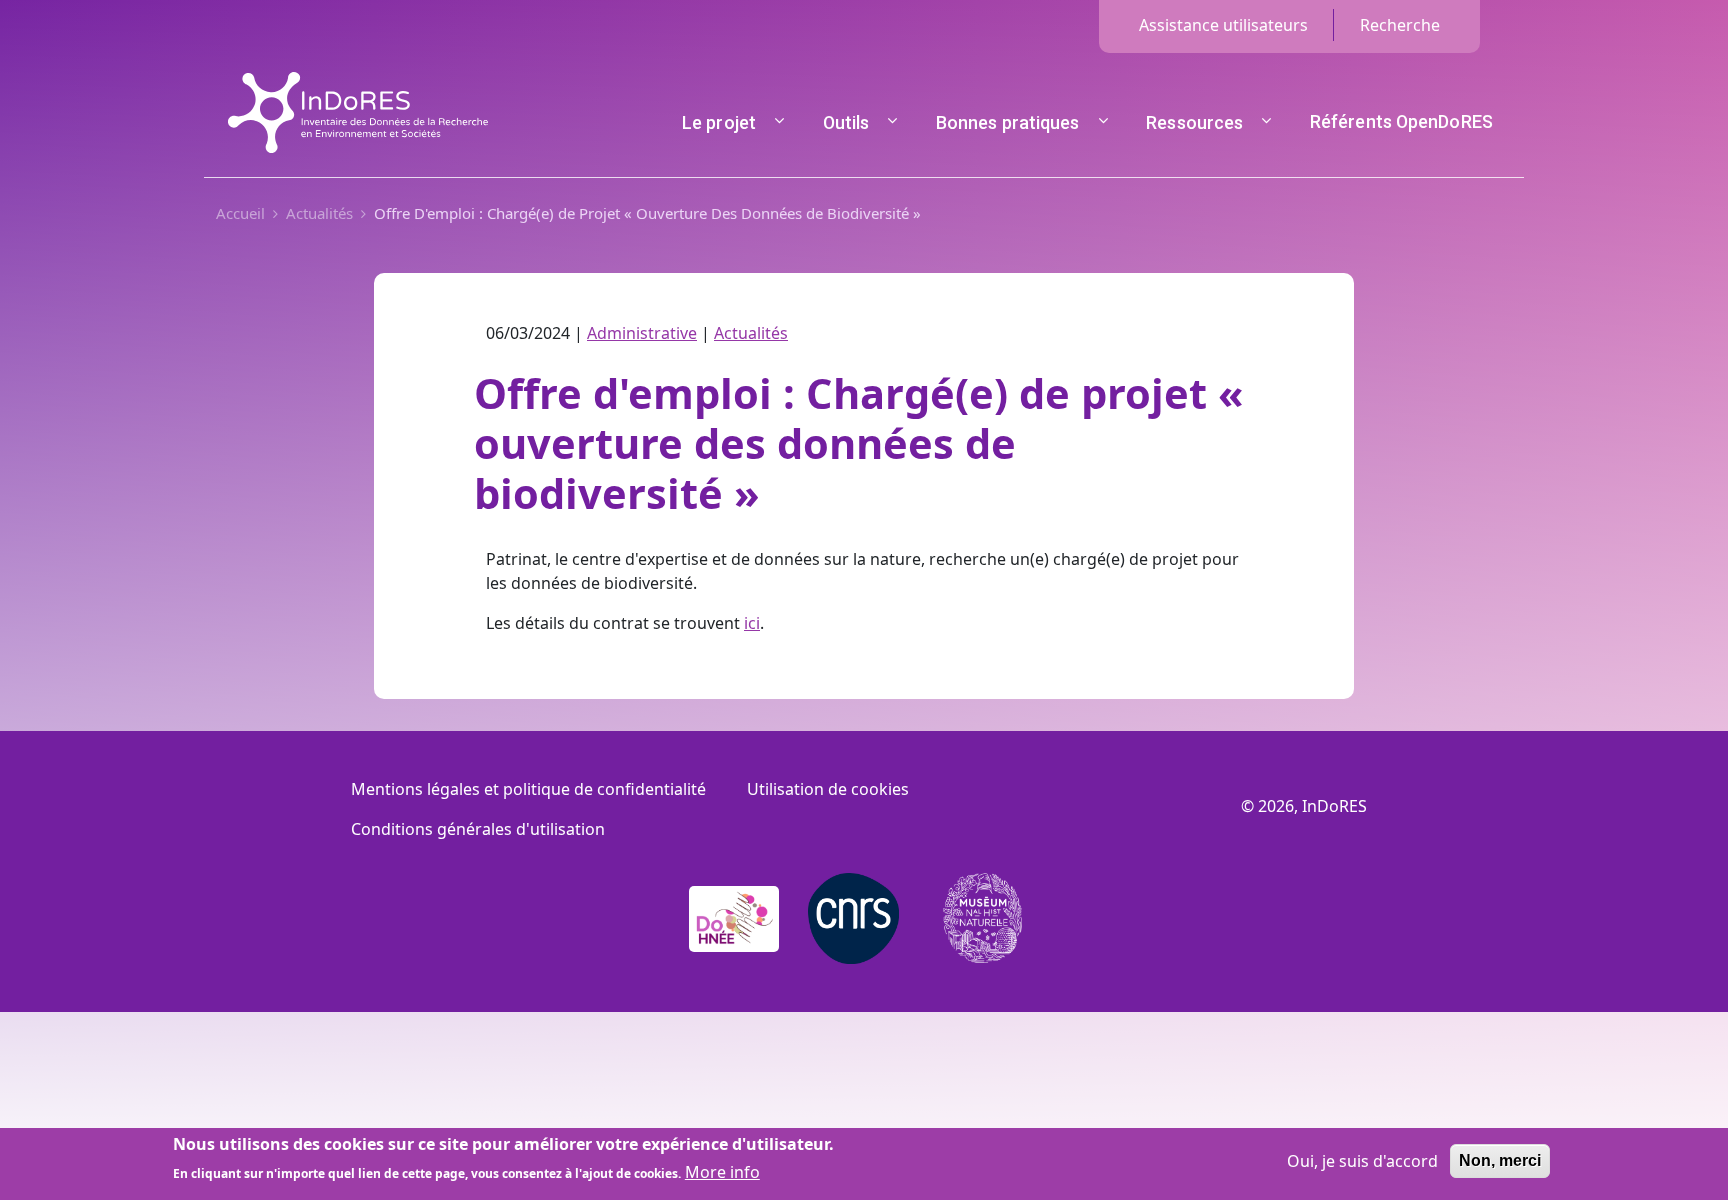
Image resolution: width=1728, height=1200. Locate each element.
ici (752, 623)
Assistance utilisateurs (1223, 25)
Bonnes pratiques (1008, 122)
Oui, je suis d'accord (1362, 1161)
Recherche (1400, 25)
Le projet (719, 122)
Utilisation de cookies (828, 789)
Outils (846, 122)
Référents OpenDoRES (1401, 121)
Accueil (240, 213)
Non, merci (1500, 1160)
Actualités (319, 213)
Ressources (1194, 122)
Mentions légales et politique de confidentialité (528, 789)
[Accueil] (358, 84)
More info (722, 1172)
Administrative (642, 333)
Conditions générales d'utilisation (478, 829)
